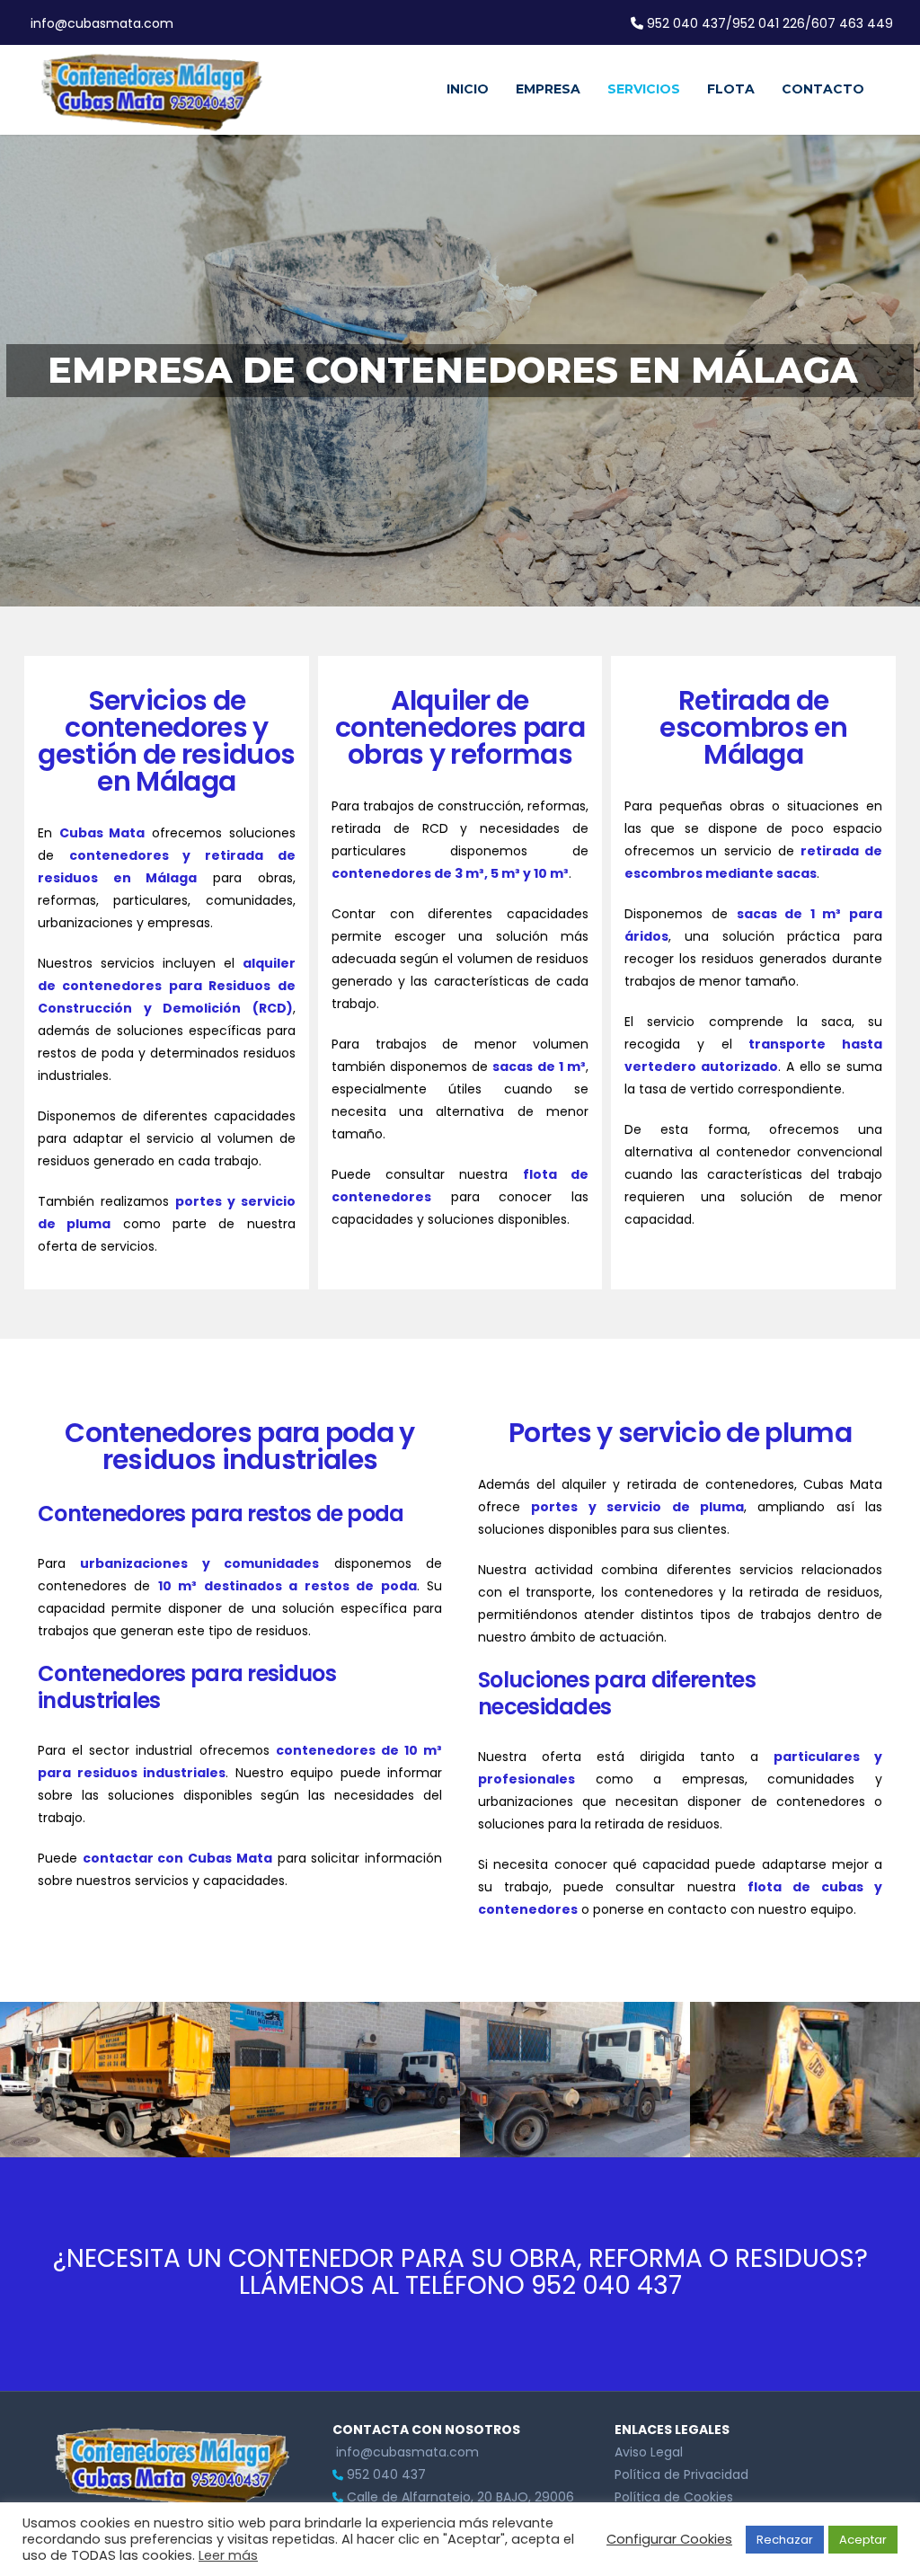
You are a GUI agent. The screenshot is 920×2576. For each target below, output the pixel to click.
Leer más (228, 2555)
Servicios (644, 89)
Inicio (468, 89)
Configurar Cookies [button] (669, 2539)
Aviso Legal (649, 2452)
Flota (731, 89)
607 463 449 (852, 23)
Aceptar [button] (863, 2540)
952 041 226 (769, 23)
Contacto (823, 89)
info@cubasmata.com (100, 23)
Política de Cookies (674, 2497)
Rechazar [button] (785, 2540)
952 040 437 (686, 23)
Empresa (548, 89)
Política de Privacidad (681, 2474)
